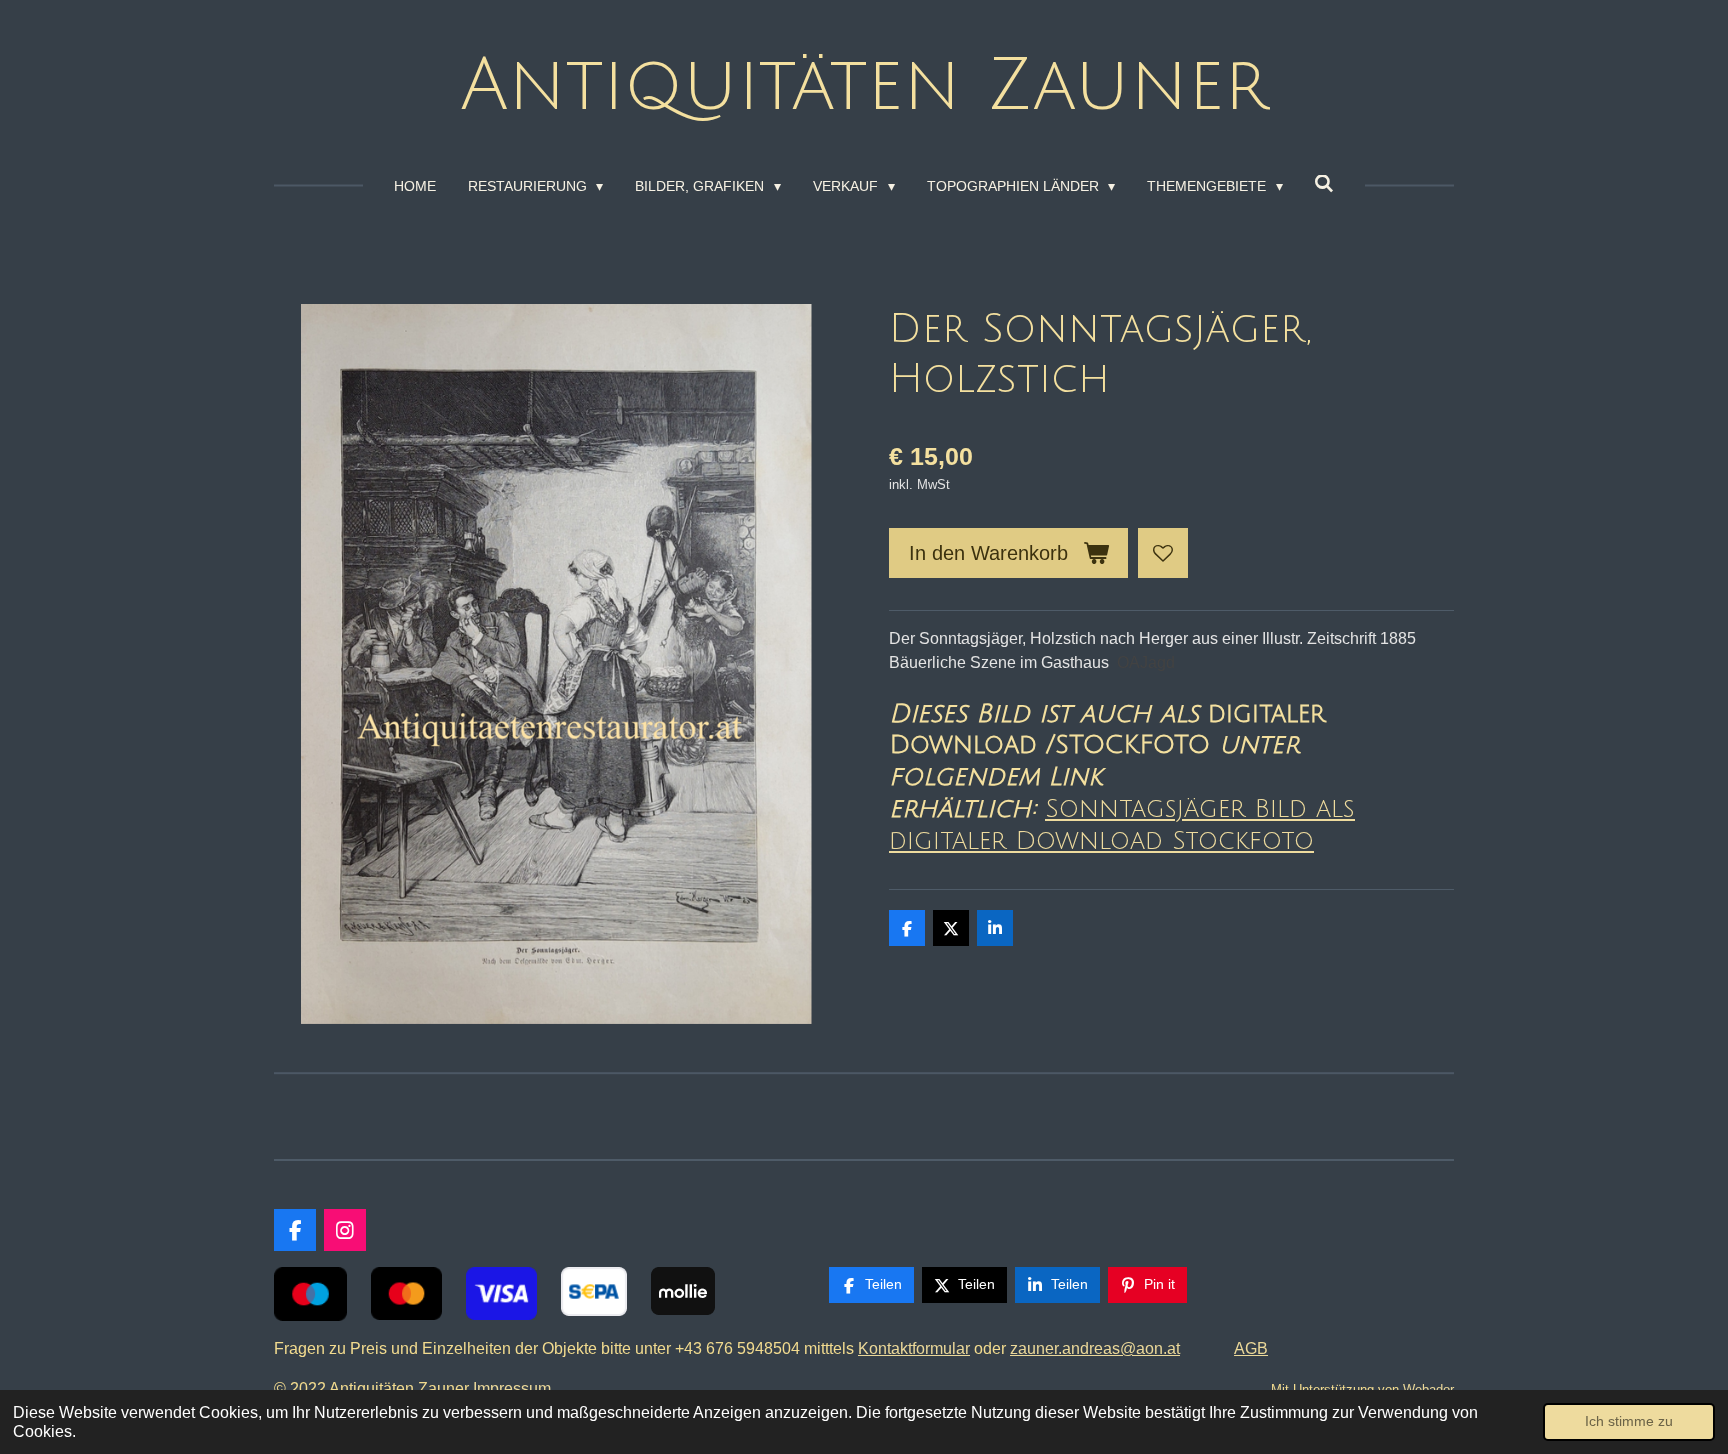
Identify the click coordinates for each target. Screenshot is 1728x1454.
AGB (1251, 1348)
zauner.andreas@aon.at (1095, 1348)
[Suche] (1325, 184)
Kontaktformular (914, 1348)
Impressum (516, 1388)
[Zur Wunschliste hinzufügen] (1163, 553)
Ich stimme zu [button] (1629, 1421)
